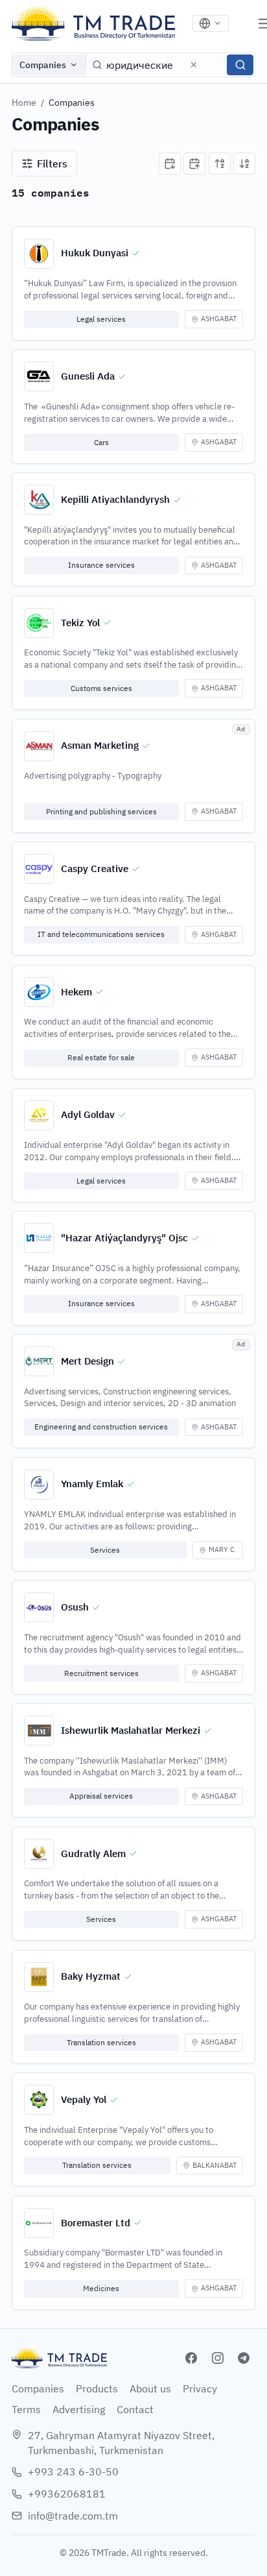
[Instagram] (218, 2358)
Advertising (79, 2409)
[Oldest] (194, 164)
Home (24, 103)
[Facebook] (191, 2358)
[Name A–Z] (220, 164)
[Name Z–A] (244, 164)
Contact (135, 2409)
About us (150, 2388)
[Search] (240, 65)
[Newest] (170, 164)
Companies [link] (72, 103)
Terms (26, 2409)
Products (97, 2388)
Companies (43, 65)
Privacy (200, 2388)
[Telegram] (244, 2358)
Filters (52, 164)
